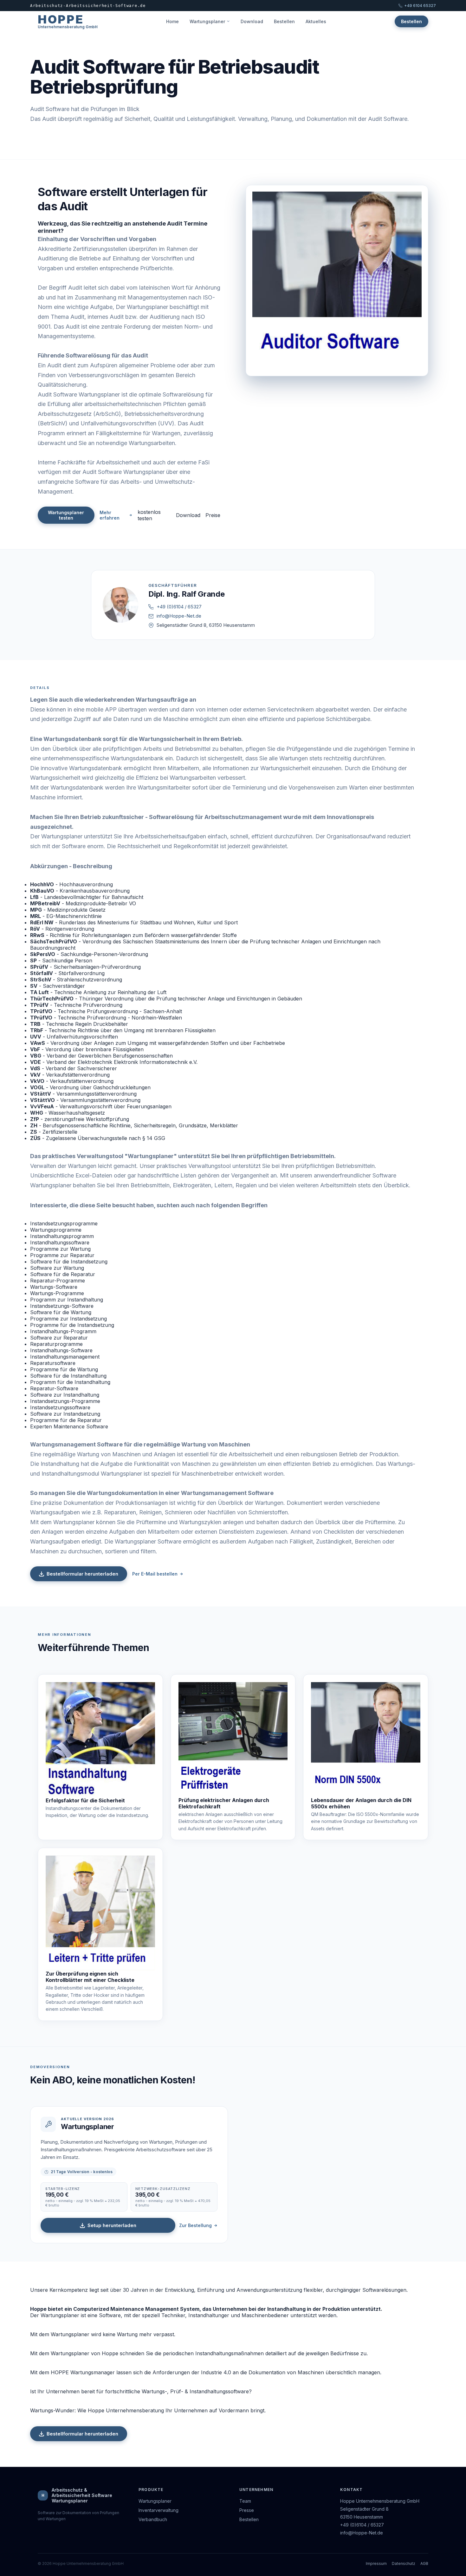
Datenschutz (404, 2563)
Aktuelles (316, 21)
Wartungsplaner (207, 21)
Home (172, 21)
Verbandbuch (153, 2519)
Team (245, 2501)
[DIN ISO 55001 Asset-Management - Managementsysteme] (366, 1740)
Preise (213, 515)
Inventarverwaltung (159, 2510)
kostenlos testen (149, 515)
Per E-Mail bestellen (155, 1574)
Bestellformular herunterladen (82, 1574)
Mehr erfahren (110, 515)
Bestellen (284, 21)
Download (252, 21)
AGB (424, 2563)
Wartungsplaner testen (66, 515)
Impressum (376, 2563)
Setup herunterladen (112, 2225)
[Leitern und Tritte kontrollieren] (100, 1913)
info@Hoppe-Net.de (179, 616)
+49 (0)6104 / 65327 (179, 607)
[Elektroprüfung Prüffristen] (233, 1740)
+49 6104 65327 (420, 6)
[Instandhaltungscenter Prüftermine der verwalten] (100, 1740)
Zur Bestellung (195, 2225)
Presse (247, 2510)
